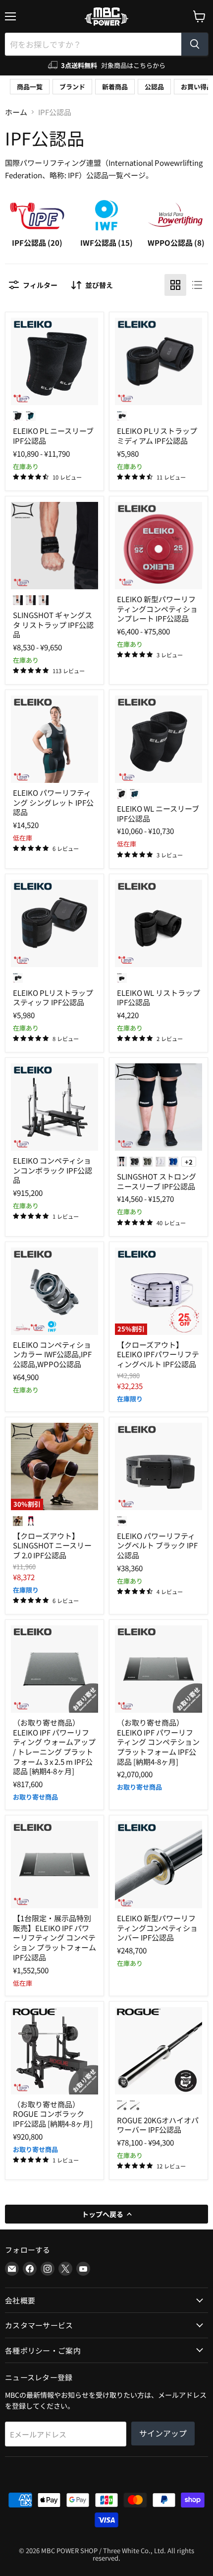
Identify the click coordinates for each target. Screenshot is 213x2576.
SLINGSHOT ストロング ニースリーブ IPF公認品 (157, 1181)
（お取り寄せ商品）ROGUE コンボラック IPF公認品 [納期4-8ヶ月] (53, 2114)
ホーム (16, 112)
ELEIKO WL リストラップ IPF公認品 (159, 998)
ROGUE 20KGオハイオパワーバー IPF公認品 (158, 2125)
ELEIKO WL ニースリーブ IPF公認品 (158, 813)
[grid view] (175, 285)
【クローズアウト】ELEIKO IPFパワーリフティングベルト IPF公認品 (158, 1354)
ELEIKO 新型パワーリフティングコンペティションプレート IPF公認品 (157, 609)
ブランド (72, 87)
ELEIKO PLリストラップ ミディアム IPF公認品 (157, 436)
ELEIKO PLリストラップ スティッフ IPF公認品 (53, 998)
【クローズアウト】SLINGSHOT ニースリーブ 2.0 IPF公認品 (52, 1545)
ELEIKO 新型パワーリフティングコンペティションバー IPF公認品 (157, 1928)
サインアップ (163, 2433)
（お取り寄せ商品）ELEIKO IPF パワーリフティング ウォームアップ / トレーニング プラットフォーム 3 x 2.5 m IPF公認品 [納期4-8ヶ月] (54, 1747)
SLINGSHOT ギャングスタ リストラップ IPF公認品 (53, 625)
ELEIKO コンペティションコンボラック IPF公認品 (53, 1170)
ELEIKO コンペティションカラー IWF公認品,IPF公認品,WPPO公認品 (52, 1354)
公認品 (154, 87)
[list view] (197, 285)
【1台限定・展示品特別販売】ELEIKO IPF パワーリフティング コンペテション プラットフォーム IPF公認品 (54, 1938)
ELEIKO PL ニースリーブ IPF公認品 (53, 436)
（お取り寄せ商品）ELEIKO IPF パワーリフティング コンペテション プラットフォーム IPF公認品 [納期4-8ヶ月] (158, 1742)
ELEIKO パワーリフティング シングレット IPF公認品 (53, 802)
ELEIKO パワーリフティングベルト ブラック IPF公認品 (157, 1545)
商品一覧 (30, 87)
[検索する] (195, 44)
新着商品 (115, 87)
